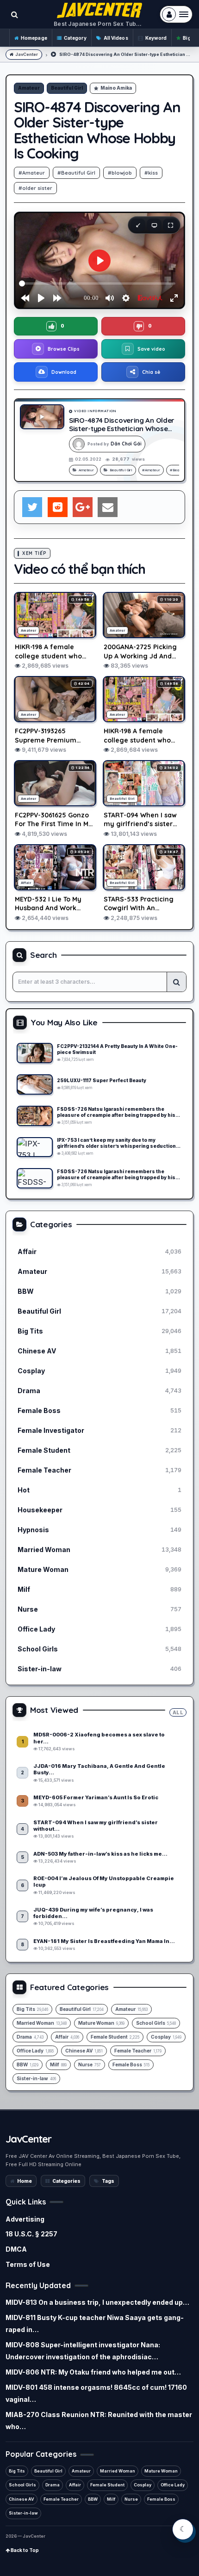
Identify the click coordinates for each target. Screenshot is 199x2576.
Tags (108, 2181)
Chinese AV (22, 2499)
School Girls (22, 2485)
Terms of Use (28, 2264)
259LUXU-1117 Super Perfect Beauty (102, 1080)
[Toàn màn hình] (170, 225)
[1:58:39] (35, 1116)
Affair (75, 2485)
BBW (93, 2499)
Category (75, 38)
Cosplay (143, 2485)
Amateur (29, 88)
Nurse (131, 2499)
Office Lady (173, 2485)
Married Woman (118, 2471)
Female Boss (161, 2499)
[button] (56, 326)
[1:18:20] (35, 1084)
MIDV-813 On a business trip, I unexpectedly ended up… (97, 2302)
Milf (111, 2499)
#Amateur (32, 173)
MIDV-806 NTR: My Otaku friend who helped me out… (93, 2372)
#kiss (151, 173)
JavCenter (27, 54)
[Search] (176, 982)
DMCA (16, 2249)
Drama (53, 2485)
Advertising (25, 2219)
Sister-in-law (23, 2513)
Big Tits (17, 2471)
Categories (66, 2181)
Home (25, 2181)
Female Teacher (61, 2499)
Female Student (107, 2485)
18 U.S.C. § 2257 (31, 2234)
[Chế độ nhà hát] (154, 225)
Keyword (156, 38)
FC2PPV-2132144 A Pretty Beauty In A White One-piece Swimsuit (117, 1049)
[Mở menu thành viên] (176, 14)
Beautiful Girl (67, 88)
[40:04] (35, 1053)
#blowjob (120, 173)
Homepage (34, 38)
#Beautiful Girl (76, 173)
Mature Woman (161, 2471)
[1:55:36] (35, 1147)
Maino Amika (116, 88)
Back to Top (24, 2550)
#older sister (35, 188)
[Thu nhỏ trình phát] (138, 225)
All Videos (116, 38)
